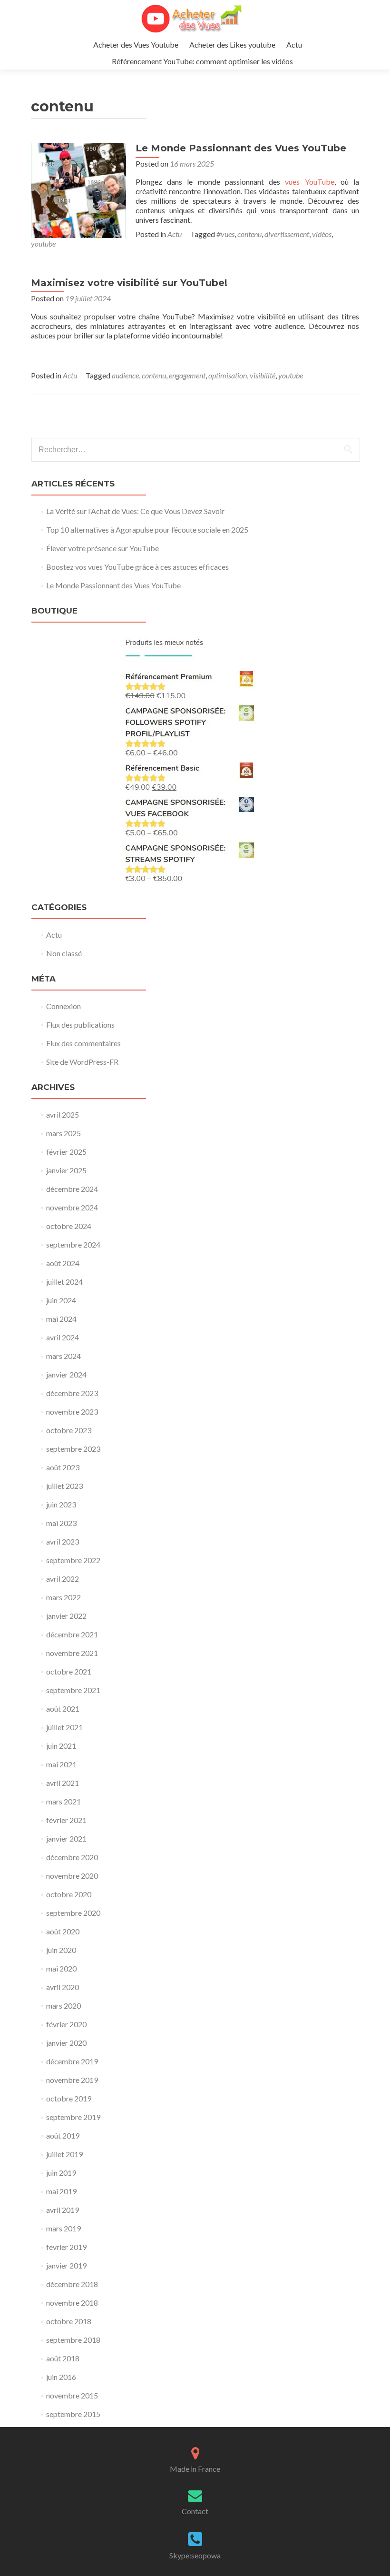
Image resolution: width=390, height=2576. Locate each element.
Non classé (64, 953)
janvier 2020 (66, 2043)
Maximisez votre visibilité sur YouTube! (129, 283)
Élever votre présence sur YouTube (102, 548)
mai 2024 (61, 1319)
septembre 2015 (73, 2414)
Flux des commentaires (83, 1043)
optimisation (228, 375)
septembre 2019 (73, 2117)
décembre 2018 (72, 2284)
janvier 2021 (66, 1838)
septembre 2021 (73, 1690)
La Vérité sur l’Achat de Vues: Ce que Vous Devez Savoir (135, 511)
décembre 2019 (72, 2061)
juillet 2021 (64, 1727)
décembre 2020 (72, 1857)
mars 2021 (63, 1801)
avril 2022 (63, 1579)
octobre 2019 (69, 2098)
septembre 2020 (73, 1913)
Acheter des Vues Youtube (136, 45)
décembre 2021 (72, 1634)
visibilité (263, 375)
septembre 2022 (73, 1560)
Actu (294, 45)
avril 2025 (63, 1115)
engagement (187, 375)
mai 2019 (61, 2191)
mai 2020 (61, 1968)
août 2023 (63, 1467)
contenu (249, 234)
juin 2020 (61, 1950)
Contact (195, 2511)
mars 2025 (63, 1133)
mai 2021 (61, 1764)
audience (125, 375)
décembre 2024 (72, 1189)
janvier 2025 (66, 1170)
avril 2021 (63, 1783)
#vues (225, 234)
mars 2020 (63, 2006)
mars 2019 (63, 2228)
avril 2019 (63, 2210)
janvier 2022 (66, 1616)
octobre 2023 (69, 1430)
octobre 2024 (69, 1226)
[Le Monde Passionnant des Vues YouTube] (78, 189)
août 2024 (63, 1263)
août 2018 (63, 2358)
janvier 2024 (66, 1374)
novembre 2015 (72, 2395)
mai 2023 (61, 1523)
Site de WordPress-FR (82, 1062)
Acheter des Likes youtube (232, 45)
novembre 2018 (72, 2303)
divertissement (287, 234)
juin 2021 (61, 1746)
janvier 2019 (66, 2265)
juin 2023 (61, 1504)
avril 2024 (63, 1337)
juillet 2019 (64, 2154)
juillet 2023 (64, 1486)
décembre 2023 (72, 1393)
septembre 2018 (73, 2340)
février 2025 (66, 1152)
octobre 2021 (69, 1671)
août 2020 (63, 1931)
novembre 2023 (72, 1412)
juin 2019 (61, 2173)
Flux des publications (80, 1025)
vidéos (322, 234)
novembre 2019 (72, 2080)
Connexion (63, 1006)
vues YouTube (309, 182)
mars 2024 (63, 1356)
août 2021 (63, 1709)
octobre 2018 (69, 2321)
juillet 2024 (64, 1282)
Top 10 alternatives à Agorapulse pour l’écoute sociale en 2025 (147, 530)
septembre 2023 (73, 1449)
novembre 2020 (72, 1876)
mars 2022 (63, 1597)
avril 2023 (63, 1541)
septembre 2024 (73, 1244)
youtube (43, 243)
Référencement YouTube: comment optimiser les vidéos (202, 61)
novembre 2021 (72, 1653)
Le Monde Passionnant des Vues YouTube (241, 148)
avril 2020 (63, 1987)
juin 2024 (61, 1300)
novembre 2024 (72, 1207)
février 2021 (66, 1820)
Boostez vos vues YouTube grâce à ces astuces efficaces (137, 567)
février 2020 (66, 2024)
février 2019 (66, 2247)
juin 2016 (61, 2377)
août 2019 (63, 2135)
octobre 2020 (69, 1894)
